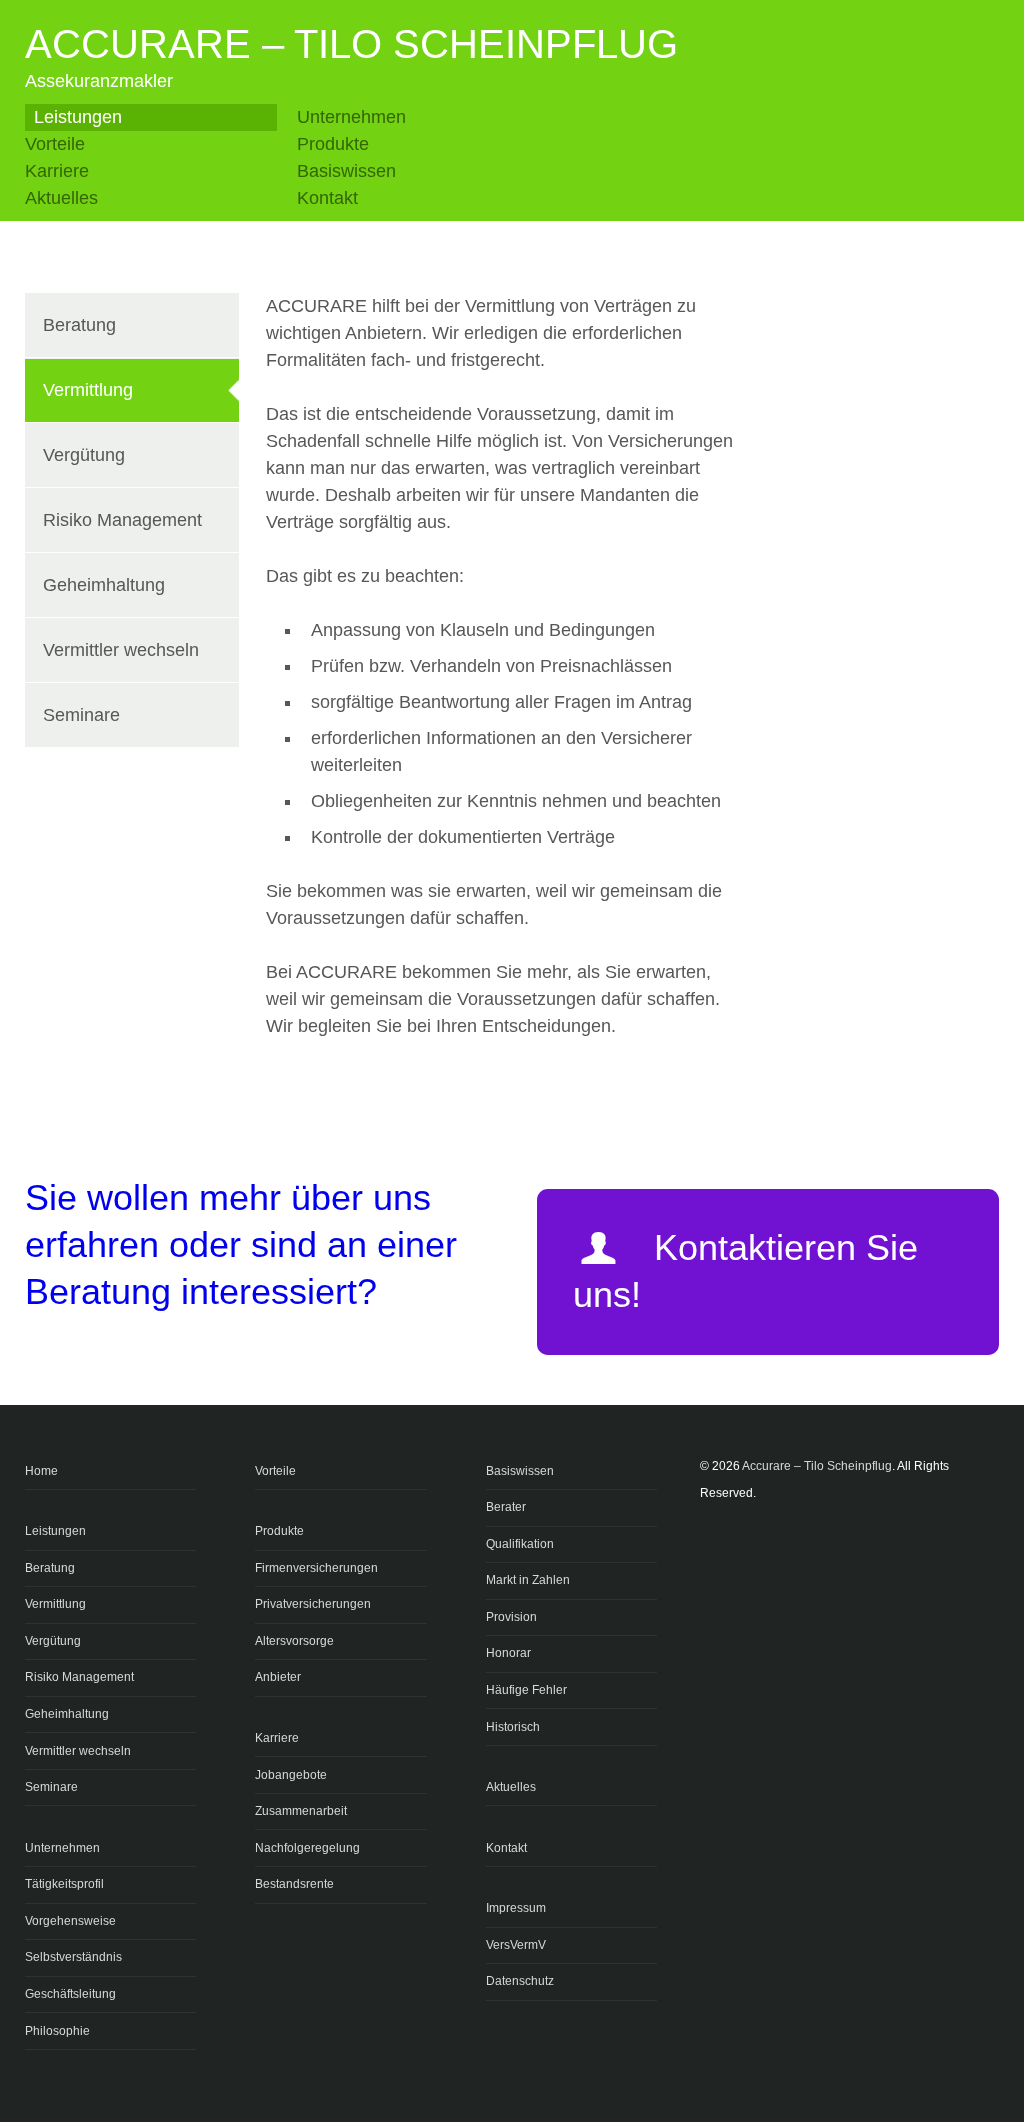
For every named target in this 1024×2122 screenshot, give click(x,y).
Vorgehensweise (70, 1921)
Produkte (333, 144)
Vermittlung (88, 390)
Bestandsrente (294, 1884)
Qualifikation (520, 1544)
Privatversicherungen (313, 1604)
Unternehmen (351, 117)
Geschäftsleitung (70, 1994)
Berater (506, 1507)
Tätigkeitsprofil (64, 1884)
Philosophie (57, 2031)
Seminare (81, 715)
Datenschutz (520, 1981)
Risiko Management (122, 520)
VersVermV (516, 1945)
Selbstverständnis (73, 1957)
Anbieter (278, 1677)
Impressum (516, 1908)
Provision (511, 1617)
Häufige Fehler (526, 1690)
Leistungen (78, 117)
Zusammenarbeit (301, 1811)
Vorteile (55, 144)
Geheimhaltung (104, 585)
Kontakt (327, 198)
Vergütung (84, 455)
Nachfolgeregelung (307, 1848)
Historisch (513, 1727)
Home (41, 1471)
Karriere (57, 171)
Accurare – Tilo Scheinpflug (351, 44)
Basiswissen (346, 171)
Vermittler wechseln (121, 650)
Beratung (79, 325)
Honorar (508, 1653)
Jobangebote (291, 1775)
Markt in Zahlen (528, 1580)
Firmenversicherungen (316, 1568)
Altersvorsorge (294, 1641)
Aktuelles (61, 198)
